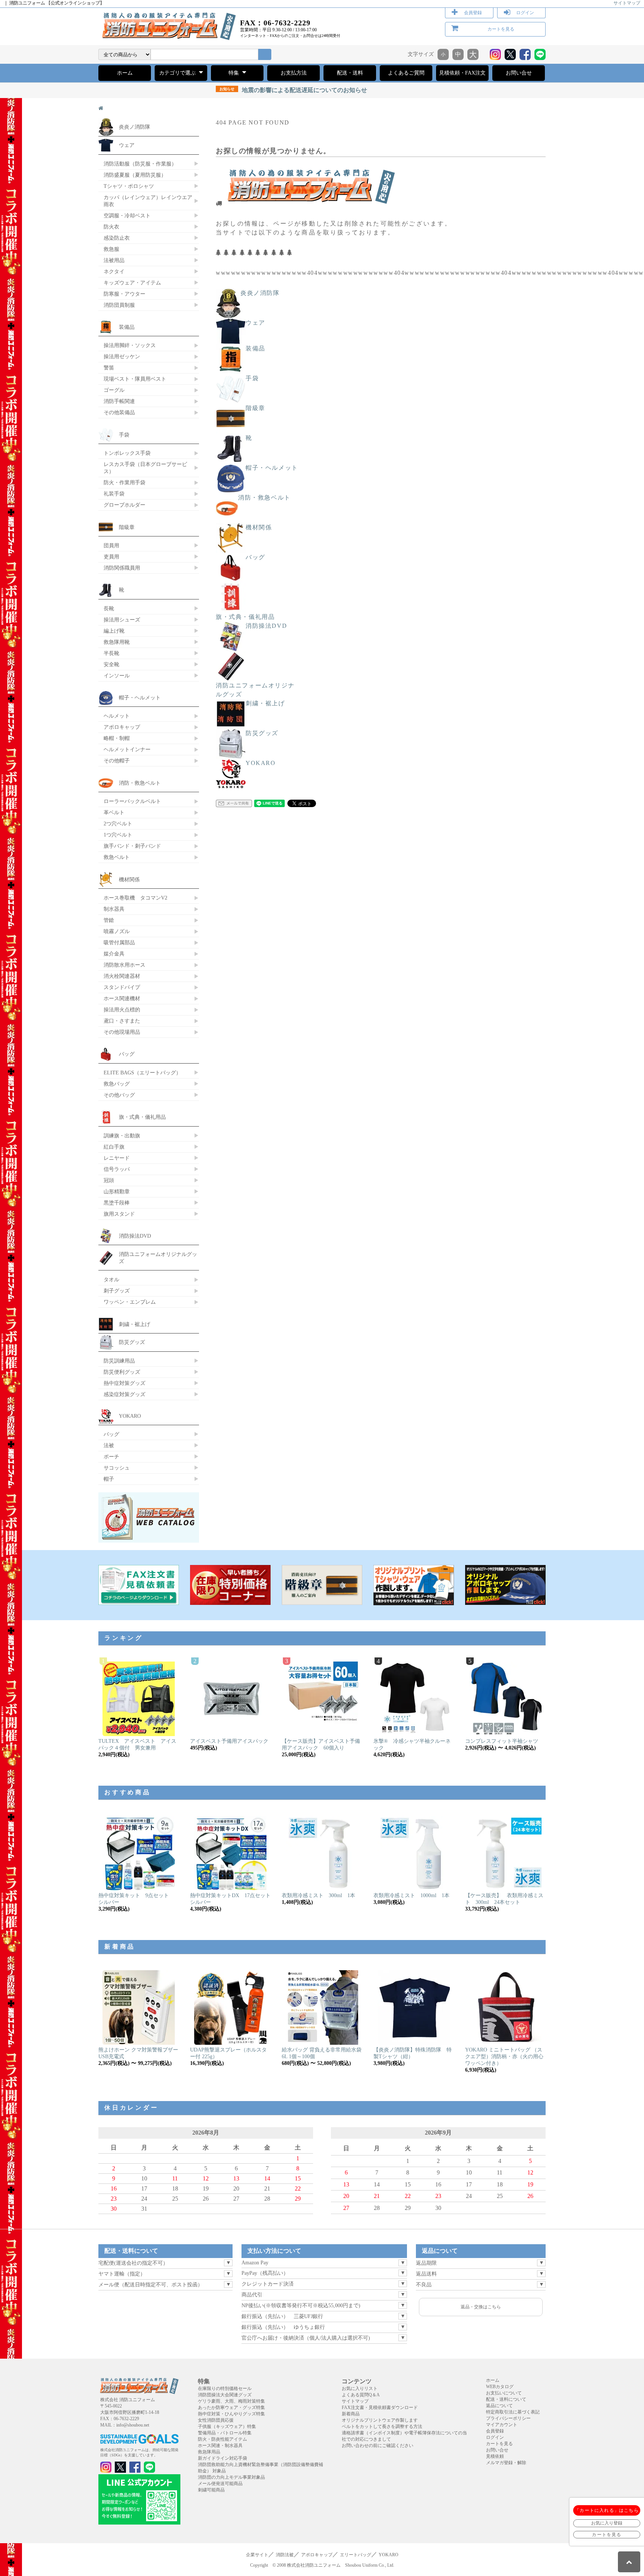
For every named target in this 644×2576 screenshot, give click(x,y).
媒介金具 (114, 954)
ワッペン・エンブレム (130, 1302)
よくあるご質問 (406, 73)
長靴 (109, 608)
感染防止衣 (117, 238)
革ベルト (114, 812)
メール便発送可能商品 (220, 2484)
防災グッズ (262, 733)
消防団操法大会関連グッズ (225, 2395)
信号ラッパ (117, 1169)
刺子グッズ (117, 1291)
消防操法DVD (266, 626)
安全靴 (111, 664)
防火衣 (111, 227)
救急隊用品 (209, 2452)
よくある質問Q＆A (361, 2395)
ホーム (125, 73)
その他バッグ (119, 1095)
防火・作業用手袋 (124, 482)
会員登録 (473, 13)
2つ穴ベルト (118, 823)
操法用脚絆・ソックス (130, 345)
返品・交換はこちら (481, 2307)
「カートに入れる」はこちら (607, 2510)
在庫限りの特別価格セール (225, 2388)
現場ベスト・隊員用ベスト (135, 379)
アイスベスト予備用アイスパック (229, 1741)
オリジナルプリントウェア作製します (380, 2420)
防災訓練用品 (119, 1361)
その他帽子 (117, 760)
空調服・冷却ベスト (127, 215)
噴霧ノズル (117, 931)
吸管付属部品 (119, 942)
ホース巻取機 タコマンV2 (135, 898)
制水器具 (114, 909)
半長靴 (111, 653)
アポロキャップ (122, 727)
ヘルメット (117, 716)
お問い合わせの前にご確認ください (378, 2446)
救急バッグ (117, 1084)
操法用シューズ (122, 620)
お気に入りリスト (360, 2388)
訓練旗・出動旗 (122, 1136)
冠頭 (109, 1180)
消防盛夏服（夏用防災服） (135, 175)
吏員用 (111, 557)
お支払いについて (504, 2393)
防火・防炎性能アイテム (222, 2439)
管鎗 (109, 920)
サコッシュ (117, 1468)
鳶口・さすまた (122, 1021)
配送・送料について (506, 2399)
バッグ (255, 557)
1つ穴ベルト (118, 835)
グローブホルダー (124, 505)
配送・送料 (350, 73)
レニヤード (117, 1158)
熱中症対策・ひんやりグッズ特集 (231, 2414)
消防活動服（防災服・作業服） (140, 164)
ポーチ (111, 1457)
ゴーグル (114, 390)
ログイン (525, 13)
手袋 (252, 378)
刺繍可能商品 (211, 2490)
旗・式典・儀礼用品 (245, 617)
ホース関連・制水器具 (220, 2446)
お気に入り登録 (607, 2523)
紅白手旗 (114, 1147)
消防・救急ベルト (264, 497)
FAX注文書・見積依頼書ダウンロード (380, 2407)
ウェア (255, 323)
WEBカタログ (500, 2387)
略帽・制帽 (117, 738)
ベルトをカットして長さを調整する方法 (382, 2427)
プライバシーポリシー (508, 2418)
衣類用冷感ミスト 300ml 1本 (318, 1895)
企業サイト (257, 2555)
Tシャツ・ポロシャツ (129, 186)
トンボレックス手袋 (127, 453)
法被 (109, 1445)
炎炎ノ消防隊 (260, 293)
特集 (234, 73)
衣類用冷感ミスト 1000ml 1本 (411, 1895)
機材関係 (259, 527)
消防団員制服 (119, 305)
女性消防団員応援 (216, 2420)
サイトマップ (627, 3)
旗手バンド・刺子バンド (132, 846)
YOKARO (261, 763)
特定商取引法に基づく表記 (513, 2412)
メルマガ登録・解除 (506, 2463)
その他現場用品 (122, 1032)
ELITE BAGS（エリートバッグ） (142, 1073)
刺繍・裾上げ (265, 703)
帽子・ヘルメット (272, 468)
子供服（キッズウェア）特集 (227, 2427)
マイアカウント (502, 2425)
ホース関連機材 (122, 998)
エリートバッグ (356, 2555)
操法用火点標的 (122, 1010)
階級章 (255, 408)
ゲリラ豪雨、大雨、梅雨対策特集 (231, 2401)
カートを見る (501, 29)
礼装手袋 (114, 494)
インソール (117, 676)
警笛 (109, 368)
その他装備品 (119, 412)
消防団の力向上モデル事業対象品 (231, 2477)
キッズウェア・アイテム (132, 283)
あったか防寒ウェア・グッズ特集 (231, 2407)
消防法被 (285, 2555)
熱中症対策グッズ (124, 1383)
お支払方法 (294, 73)
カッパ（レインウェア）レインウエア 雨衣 (148, 201)
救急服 (111, 249)
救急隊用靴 (117, 642)
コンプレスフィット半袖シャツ (502, 1741)
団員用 (111, 545)
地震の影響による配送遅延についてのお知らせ (293, 90)
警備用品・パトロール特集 (225, 2433)
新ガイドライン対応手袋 (222, 2458)
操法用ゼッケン (122, 356)
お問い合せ (519, 73)
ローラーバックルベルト (132, 801)
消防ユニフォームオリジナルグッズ (255, 690)
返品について (499, 2406)
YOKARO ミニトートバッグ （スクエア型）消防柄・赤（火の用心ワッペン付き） (504, 2057)
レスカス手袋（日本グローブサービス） (145, 468)
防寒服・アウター (124, 294)
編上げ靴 (114, 631)
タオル (111, 1279)
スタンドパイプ (122, 987)
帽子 (109, 1479)
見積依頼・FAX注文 (462, 73)
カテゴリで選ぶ (178, 73)
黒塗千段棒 (117, 1203)
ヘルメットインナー (127, 749)
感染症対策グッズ (124, 1394)
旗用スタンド (119, 1214)
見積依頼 (495, 2456)
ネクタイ (114, 271)
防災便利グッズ (122, 1372)
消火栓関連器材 (122, 976)
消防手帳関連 (119, 401)
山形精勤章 (117, 1191)
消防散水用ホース (124, 965)
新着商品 (351, 2414)
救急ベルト (117, 857)
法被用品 (114, 260)
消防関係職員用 (122, 568)
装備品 (255, 348)
